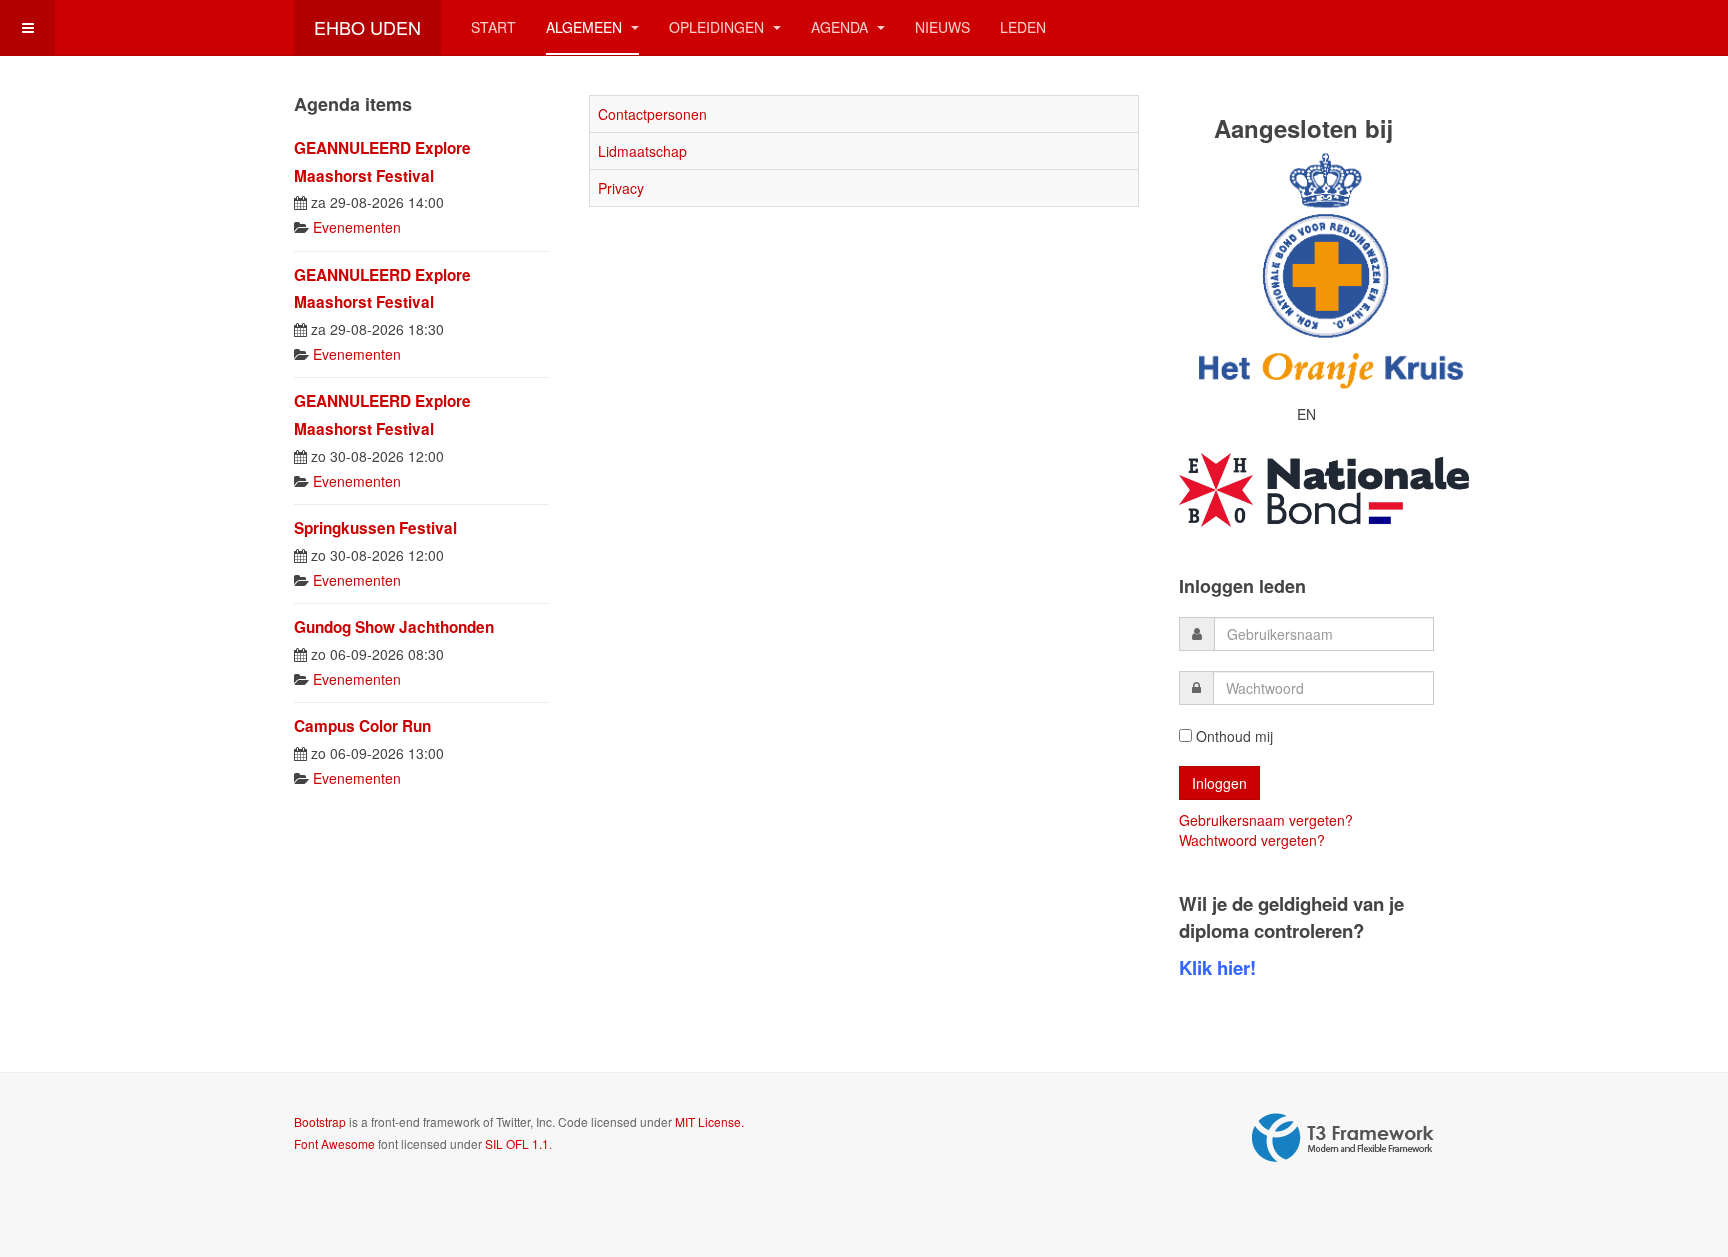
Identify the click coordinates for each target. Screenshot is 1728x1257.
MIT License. (709, 1121)
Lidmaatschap (642, 151)
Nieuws (942, 27)
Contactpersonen (652, 114)
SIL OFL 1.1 (517, 1143)
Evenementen (357, 227)
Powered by (1343, 1138)
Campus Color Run (362, 726)
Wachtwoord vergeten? (1252, 840)
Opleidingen (718, 27)
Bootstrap (320, 1121)
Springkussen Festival (375, 528)
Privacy (621, 188)
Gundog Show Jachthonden (394, 627)
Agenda (841, 27)
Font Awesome (334, 1143)
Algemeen (586, 27)
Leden (1023, 27)
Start (493, 27)
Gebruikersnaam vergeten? (1266, 820)
